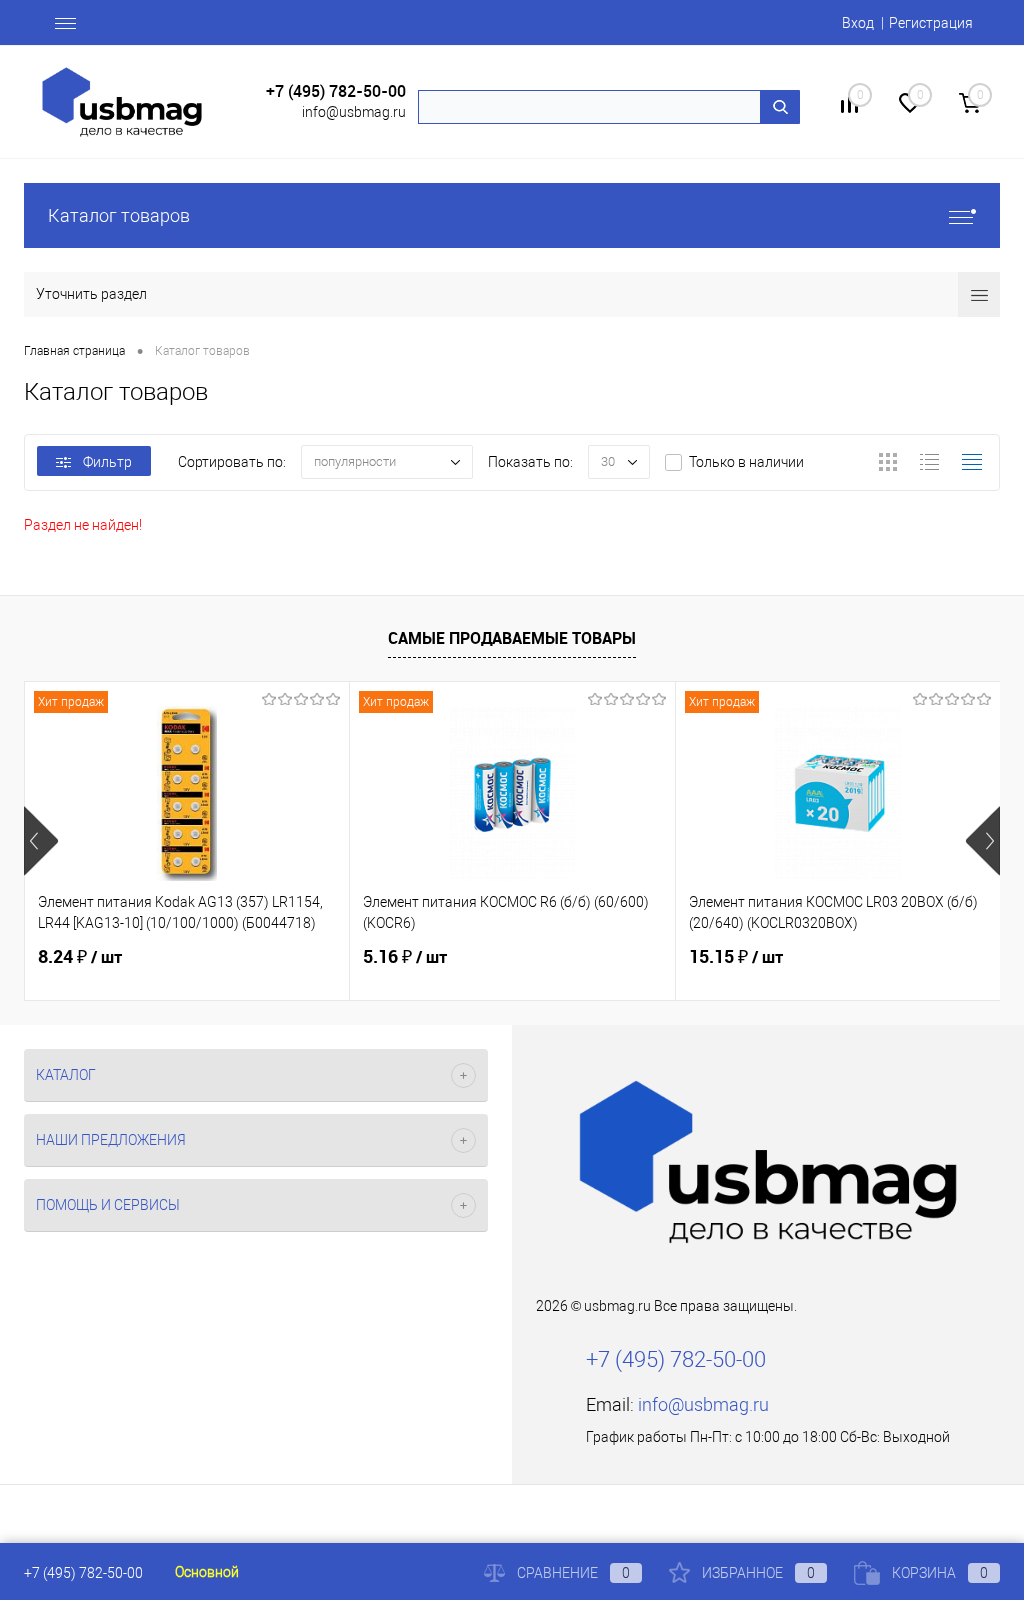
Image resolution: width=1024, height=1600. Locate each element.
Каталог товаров (119, 215)
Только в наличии (746, 462)
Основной (207, 1572)
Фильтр (107, 462)
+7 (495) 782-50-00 (336, 91)
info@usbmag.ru (354, 112)
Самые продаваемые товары (512, 638)
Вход (858, 23)
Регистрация (931, 23)
